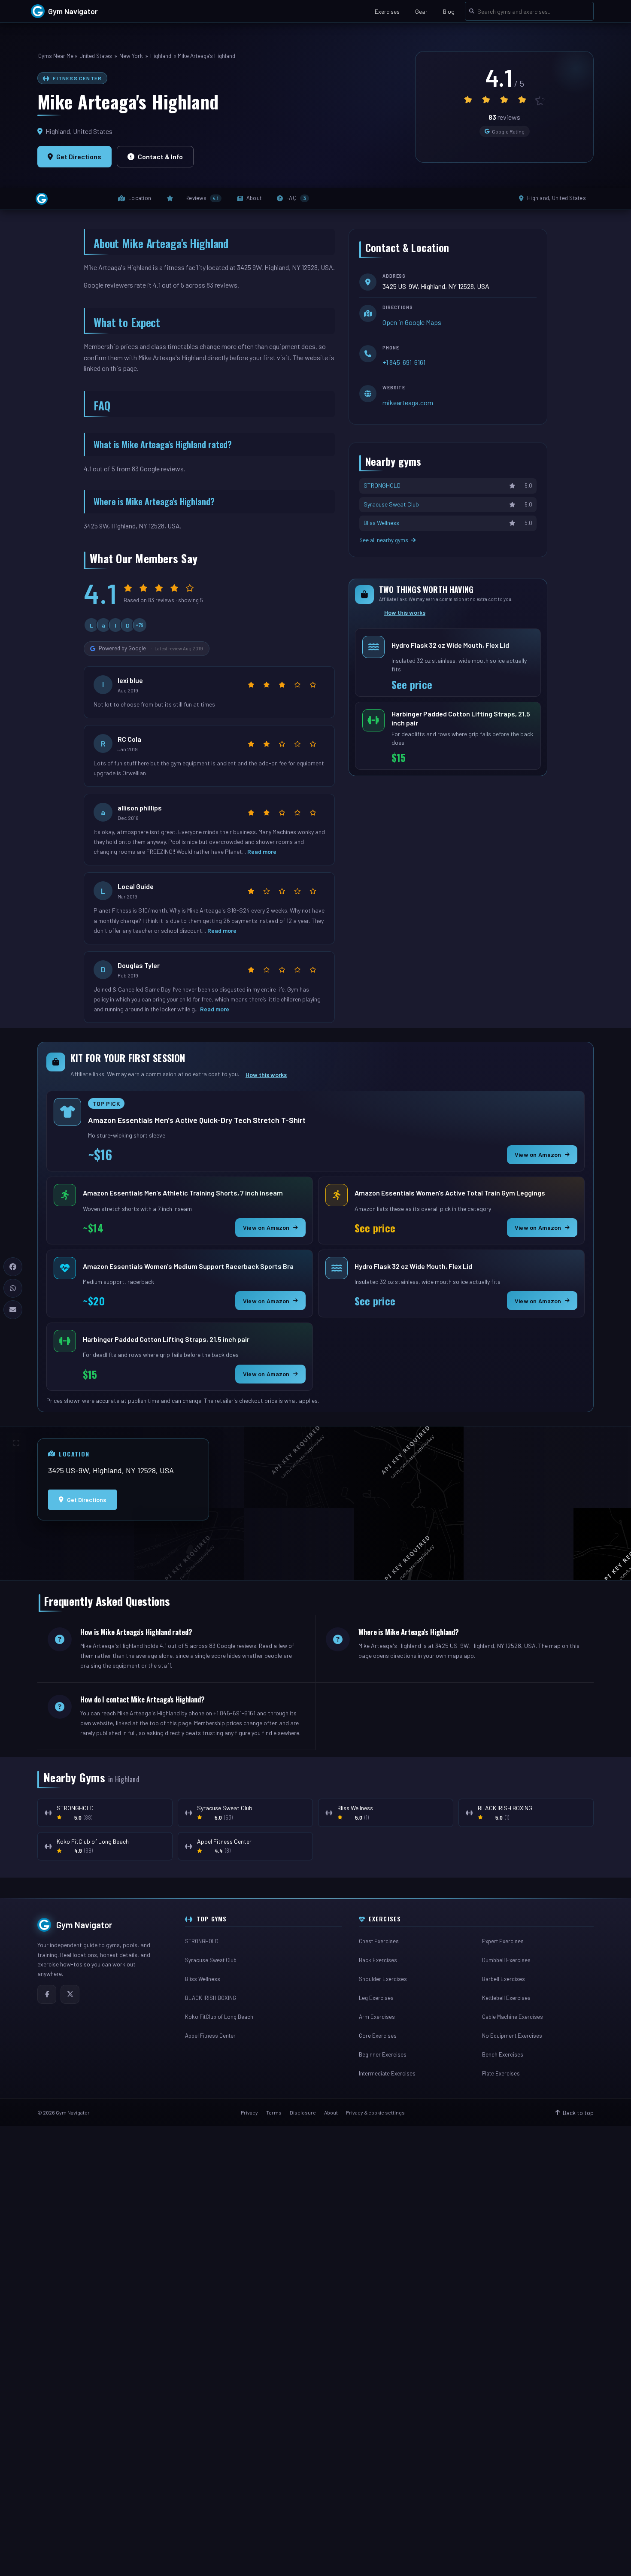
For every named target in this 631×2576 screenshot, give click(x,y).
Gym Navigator (84, 1925)
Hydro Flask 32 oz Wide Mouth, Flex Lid (450, 647)
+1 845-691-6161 (404, 362)
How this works (405, 612)
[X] (70, 1994)
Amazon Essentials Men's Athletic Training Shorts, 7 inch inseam (183, 1195)
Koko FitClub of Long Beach (219, 2017)
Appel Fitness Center (210, 2036)
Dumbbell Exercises (506, 1960)
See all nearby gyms (384, 540)
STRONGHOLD (202, 1941)
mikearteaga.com (408, 402)
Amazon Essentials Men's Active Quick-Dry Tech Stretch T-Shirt (197, 1122)
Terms (274, 2112)
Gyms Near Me (56, 56)
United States (96, 56)
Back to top (578, 2113)
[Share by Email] (13, 1310)
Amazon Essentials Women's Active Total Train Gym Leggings (450, 1195)
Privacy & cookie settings (375, 2112)
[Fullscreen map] (16, 1443)
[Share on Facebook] (13, 1267)
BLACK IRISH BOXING (211, 1998)
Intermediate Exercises (387, 2073)
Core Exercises (378, 2036)
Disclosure (303, 2112)
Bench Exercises (503, 2054)
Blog (449, 11)
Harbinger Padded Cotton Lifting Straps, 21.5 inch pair (461, 718)
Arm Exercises (377, 2017)
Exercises (387, 11)
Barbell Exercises (504, 1979)
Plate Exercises (501, 2073)
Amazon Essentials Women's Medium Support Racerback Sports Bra (188, 1268)
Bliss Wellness (203, 1979)
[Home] (42, 199)
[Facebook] (47, 1994)
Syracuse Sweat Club (211, 1960)
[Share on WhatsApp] (13, 1288)
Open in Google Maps (412, 322)
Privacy (249, 2112)
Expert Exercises (503, 1941)
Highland (161, 56)
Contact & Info (160, 156)
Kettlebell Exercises (506, 1998)
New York (131, 56)
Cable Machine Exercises (513, 2017)
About (331, 2112)
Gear (421, 11)
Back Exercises (378, 1960)
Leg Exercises (376, 1998)
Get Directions (79, 156)
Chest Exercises (379, 1941)
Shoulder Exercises (383, 1979)
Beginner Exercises (383, 2054)
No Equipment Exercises (512, 2036)
